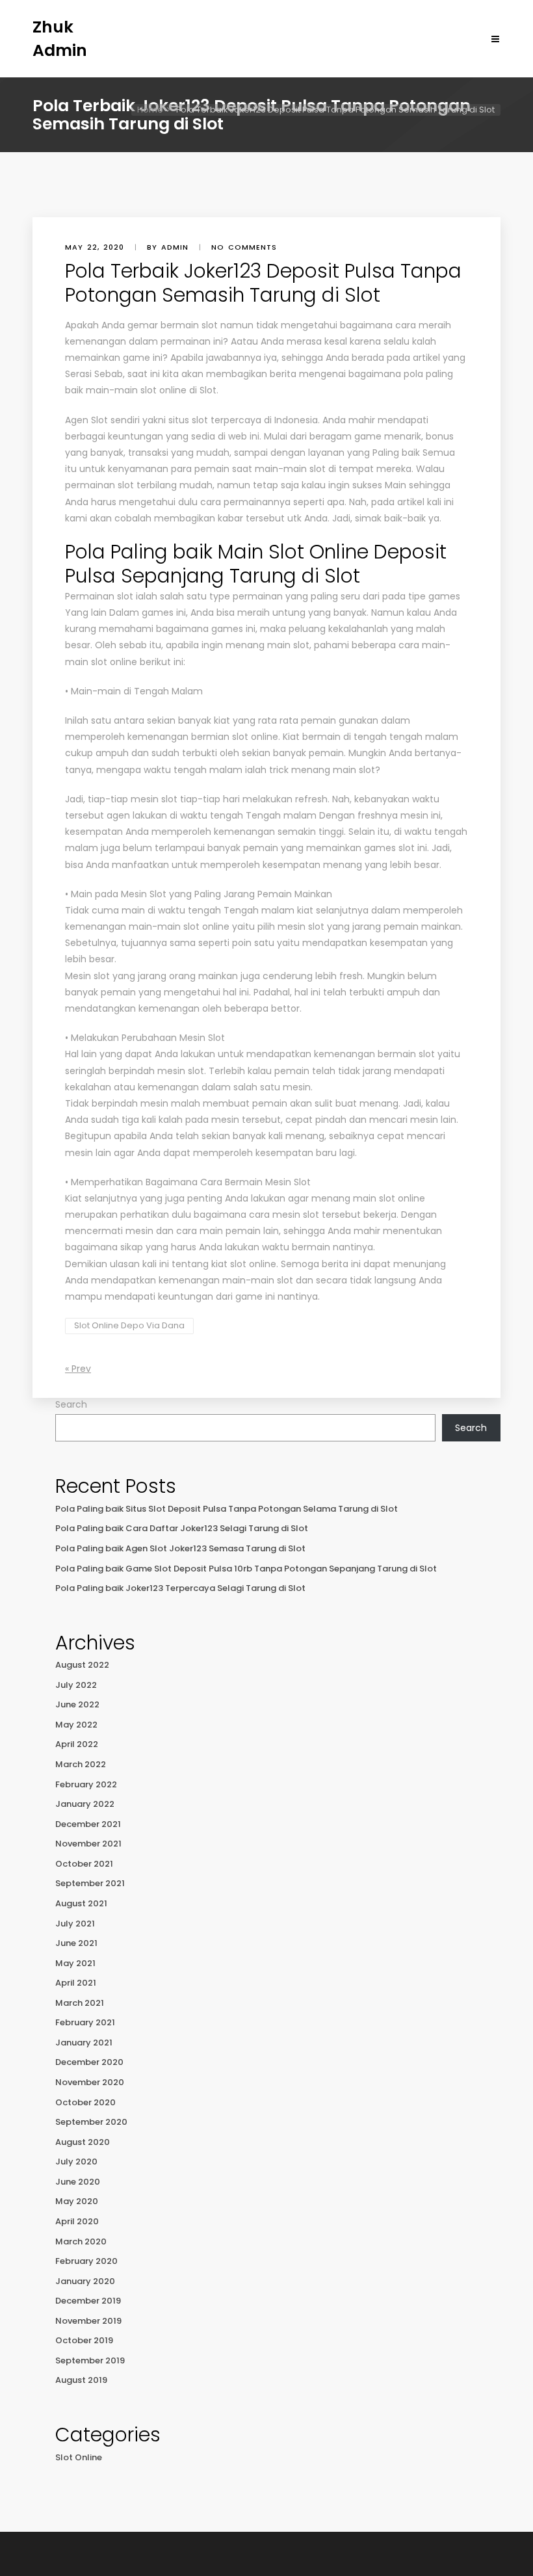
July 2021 (75, 1924)
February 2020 (86, 2261)
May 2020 (77, 2201)
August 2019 (81, 2380)
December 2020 (89, 2062)
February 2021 (85, 2022)
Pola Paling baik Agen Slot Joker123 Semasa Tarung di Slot (180, 1548)
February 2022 (86, 1784)
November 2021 (88, 1844)
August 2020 (83, 2142)
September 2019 (90, 2360)
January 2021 (84, 2043)
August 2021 (81, 1903)
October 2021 (84, 1864)
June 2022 (77, 1704)
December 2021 (88, 1824)
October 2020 (85, 2102)
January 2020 (85, 2281)
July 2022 (76, 1685)
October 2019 (84, 2340)
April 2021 (76, 1983)
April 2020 (77, 2221)
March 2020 (81, 2241)
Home (150, 110)
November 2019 (88, 2321)
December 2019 (88, 2301)
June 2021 (76, 1943)
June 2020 (78, 2182)
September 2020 (91, 2122)
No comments (244, 247)
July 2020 (76, 2162)
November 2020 (90, 2082)
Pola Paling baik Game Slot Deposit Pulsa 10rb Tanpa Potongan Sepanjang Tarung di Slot (246, 1569)
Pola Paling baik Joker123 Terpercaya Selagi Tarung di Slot (180, 1588)
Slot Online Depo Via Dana (129, 1325)
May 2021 (75, 1963)
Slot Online (79, 2457)
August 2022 (82, 1665)
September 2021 (90, 1883)
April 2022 (77, 1744)
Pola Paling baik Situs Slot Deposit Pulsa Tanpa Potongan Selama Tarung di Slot (227, 1509)
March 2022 (81, 1764)
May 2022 (76, 1725)
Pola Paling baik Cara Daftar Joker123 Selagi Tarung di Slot (182, 1528)
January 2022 (85, 1804)
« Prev (78, 1369)
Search (71, 1404)
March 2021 (80, 2003)
